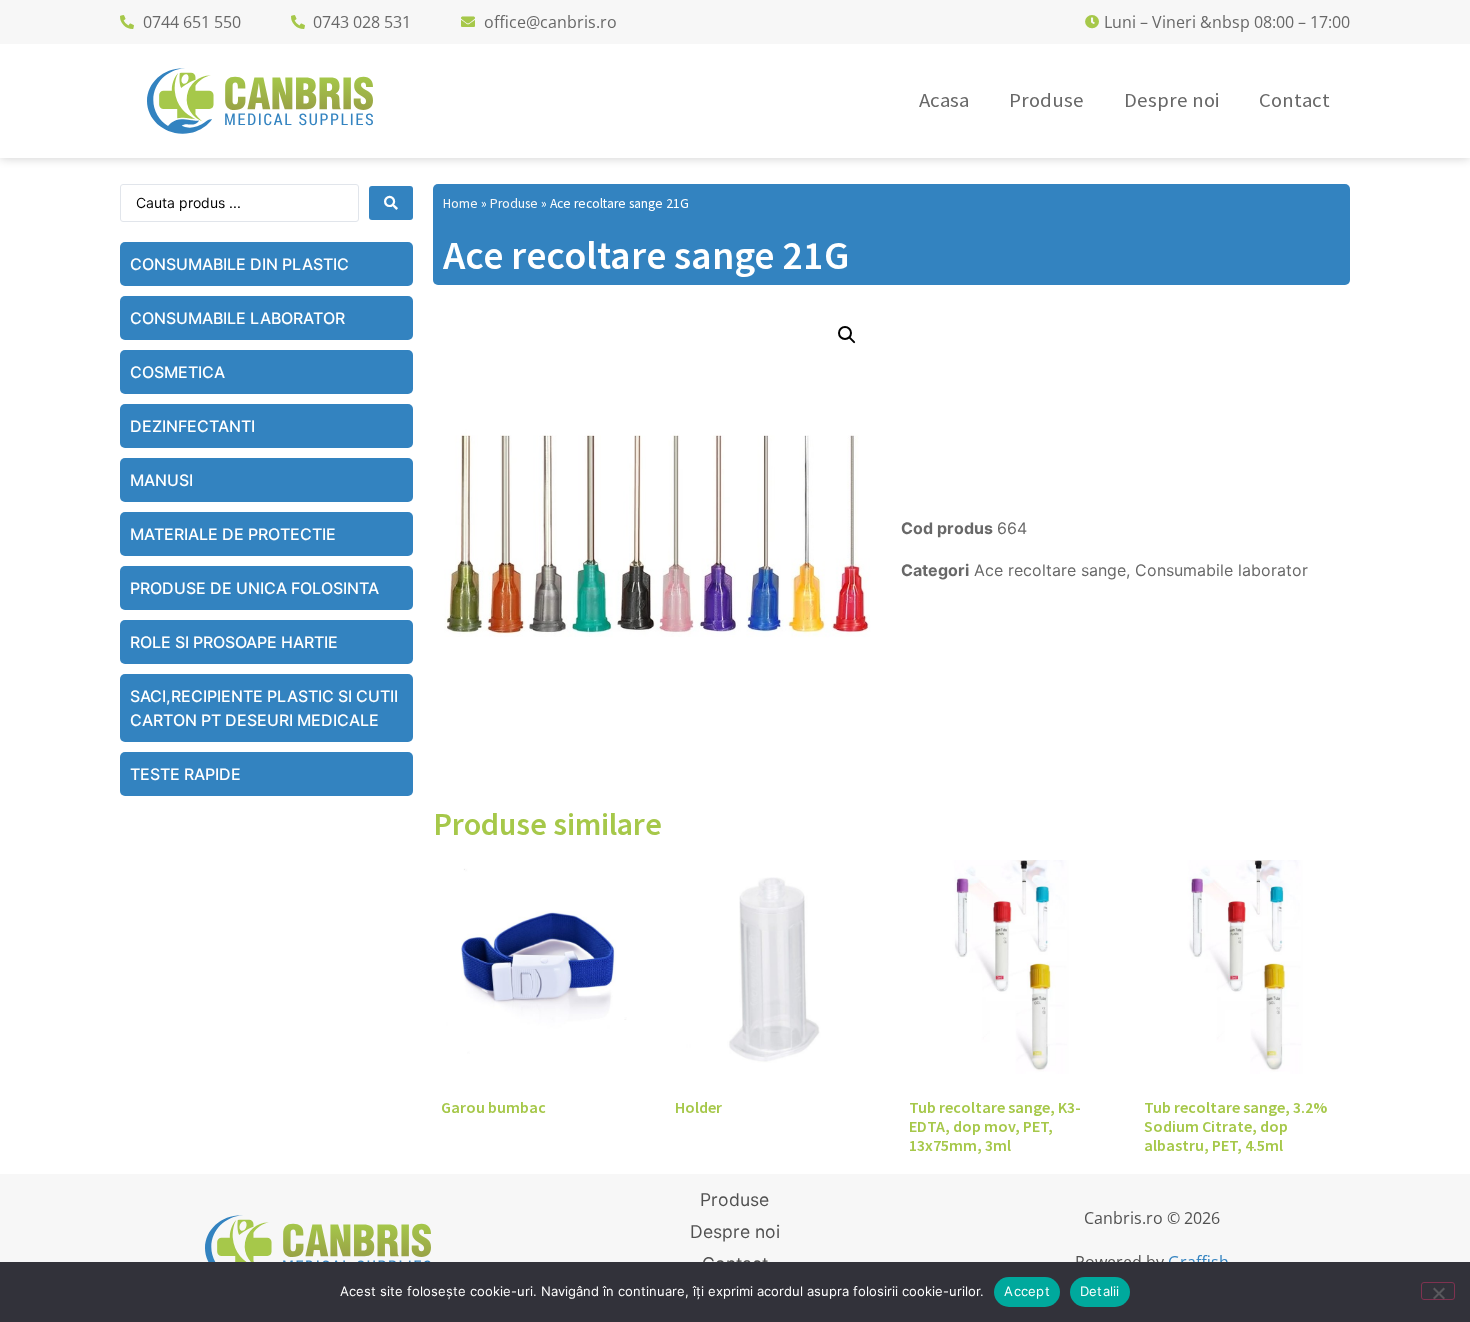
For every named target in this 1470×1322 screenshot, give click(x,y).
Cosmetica (177, 372)
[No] (1438, 1291)
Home (460, 203)
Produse (514, 203)
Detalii (1100, 1291)
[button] (847, 335)
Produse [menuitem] (1046, 100)
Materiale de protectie (233, 534)
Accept (1027, 1291)
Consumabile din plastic (239, 264)
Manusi (161, 480)
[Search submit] (391, 203)
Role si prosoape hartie (234, 642)
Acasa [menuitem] (944, 100)
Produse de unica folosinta (254, 588)
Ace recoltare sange (1050, 570)
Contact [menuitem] (1294, 100)
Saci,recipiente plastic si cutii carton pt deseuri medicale (264, 708)
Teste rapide (185, 774)
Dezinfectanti (192, 426)
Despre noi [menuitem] (1171, 100)
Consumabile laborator (237, 318)
